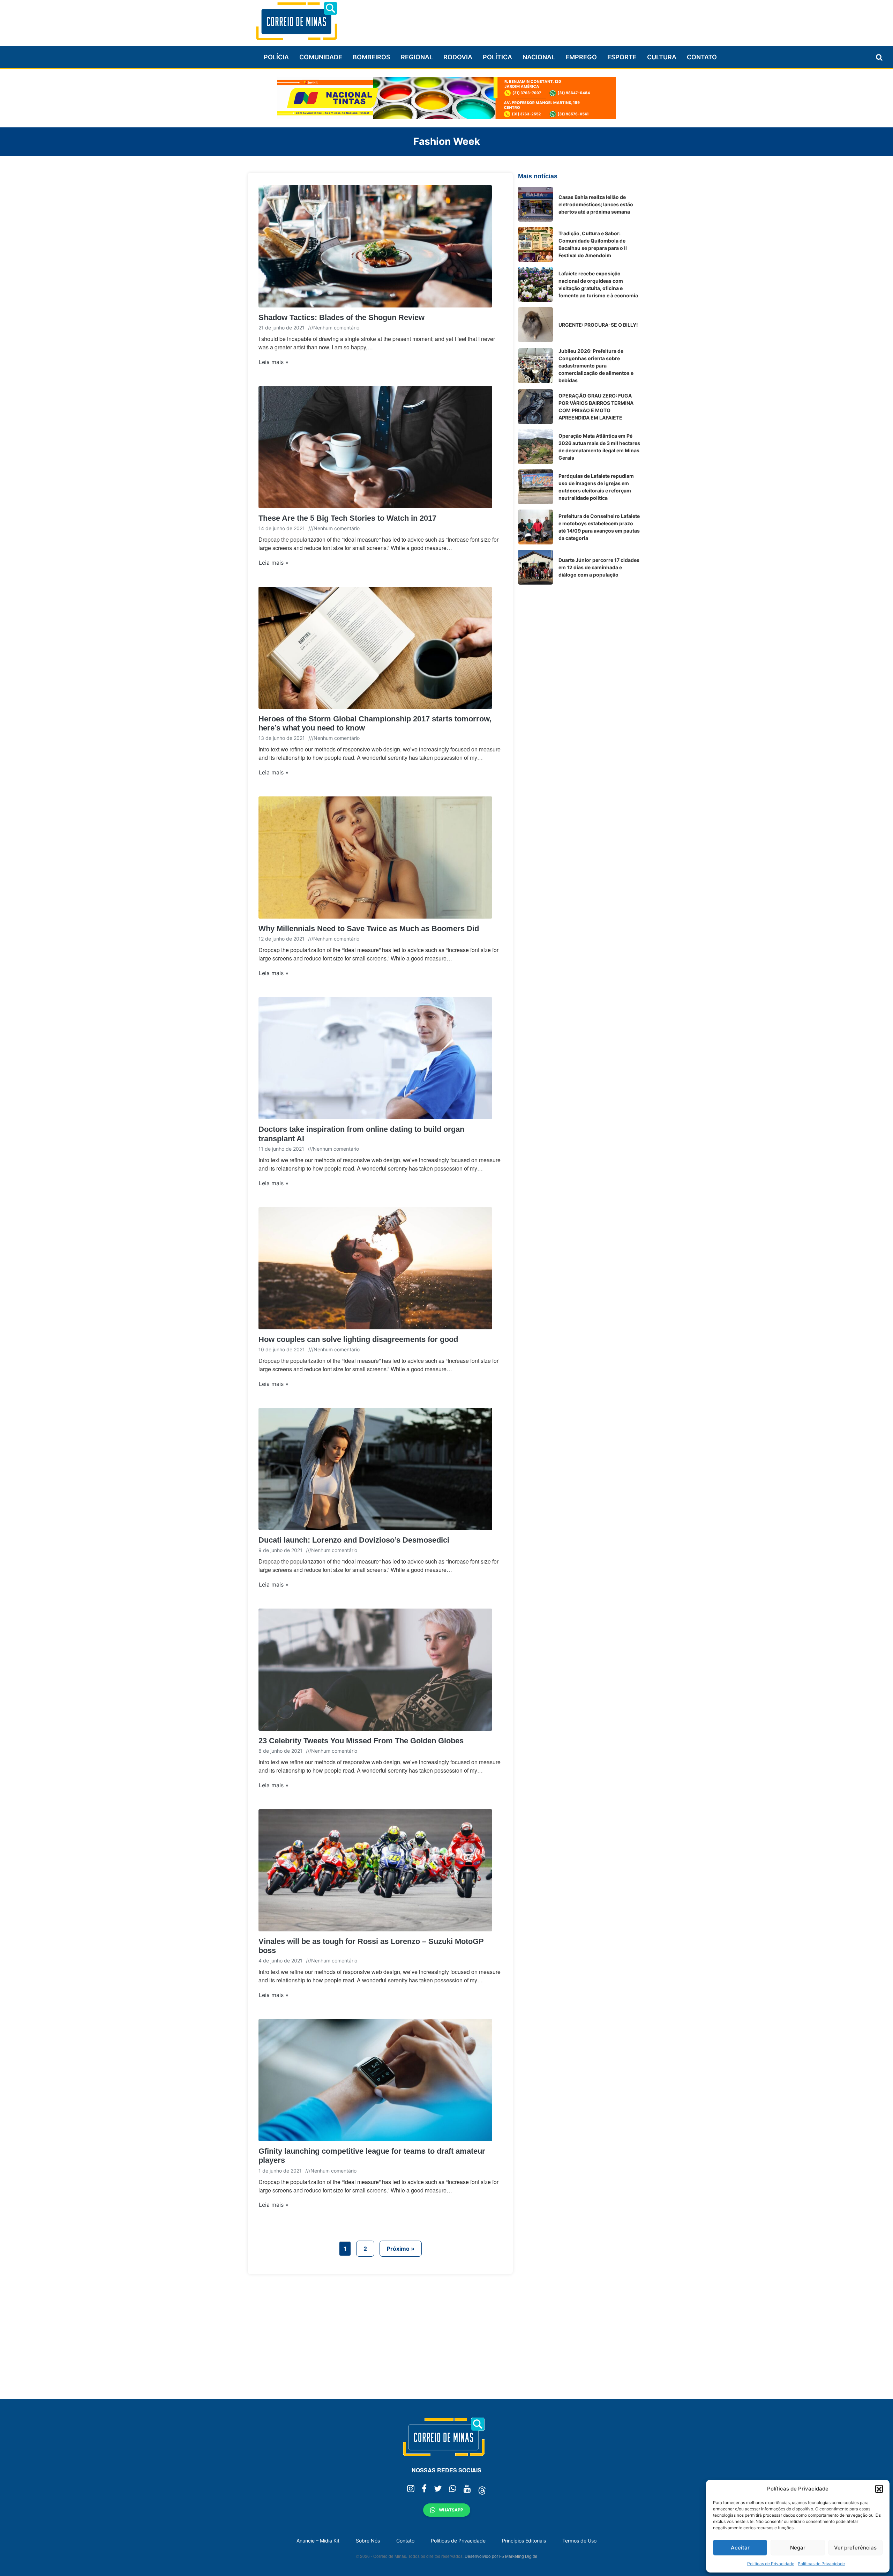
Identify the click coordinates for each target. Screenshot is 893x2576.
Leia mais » (274, 362)
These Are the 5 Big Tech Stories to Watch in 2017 (347, 518)
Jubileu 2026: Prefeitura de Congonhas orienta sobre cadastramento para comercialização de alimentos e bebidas (596, 366)
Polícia (276, 57)
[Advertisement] (513, 20)
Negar (798, 2548)
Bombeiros (372, 57)
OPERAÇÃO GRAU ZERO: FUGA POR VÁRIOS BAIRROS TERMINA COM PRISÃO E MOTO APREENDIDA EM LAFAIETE (596, 407)
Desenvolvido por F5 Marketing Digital (501, 2556)
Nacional (539, 57)
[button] (879, 2489)
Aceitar (740, 2548)
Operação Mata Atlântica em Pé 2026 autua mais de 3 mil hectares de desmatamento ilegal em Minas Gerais (599, 447)
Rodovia (458, 57)
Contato (702, 57)
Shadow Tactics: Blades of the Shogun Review (342, 317)
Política (497, 57)
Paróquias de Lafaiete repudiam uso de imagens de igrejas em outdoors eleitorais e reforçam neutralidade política (596, 487)
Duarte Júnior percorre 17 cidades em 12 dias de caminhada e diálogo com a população (599, 567)
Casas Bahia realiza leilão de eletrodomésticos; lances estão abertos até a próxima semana (596, 204)
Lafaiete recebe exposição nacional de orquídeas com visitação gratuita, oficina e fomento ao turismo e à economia (598, 284)
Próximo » (401, 2249)
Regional (417, 57)
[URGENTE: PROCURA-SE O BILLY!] (535, 325)
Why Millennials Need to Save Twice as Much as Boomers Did (369, 929)
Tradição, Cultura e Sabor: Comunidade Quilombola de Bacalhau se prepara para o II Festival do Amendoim (593, 244)
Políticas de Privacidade (771, 2564)
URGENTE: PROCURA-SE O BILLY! (598, 325)
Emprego (581, 57)
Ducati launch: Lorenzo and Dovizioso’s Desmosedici (354, 1540)
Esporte (622, 57)
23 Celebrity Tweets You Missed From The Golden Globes (361, 1741)
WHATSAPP (451, 2510)
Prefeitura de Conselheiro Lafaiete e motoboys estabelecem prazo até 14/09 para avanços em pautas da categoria (599, 527)
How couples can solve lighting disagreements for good (358, 1339)
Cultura (662, 57)
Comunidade (321, 57)
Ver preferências (855, 2548)
